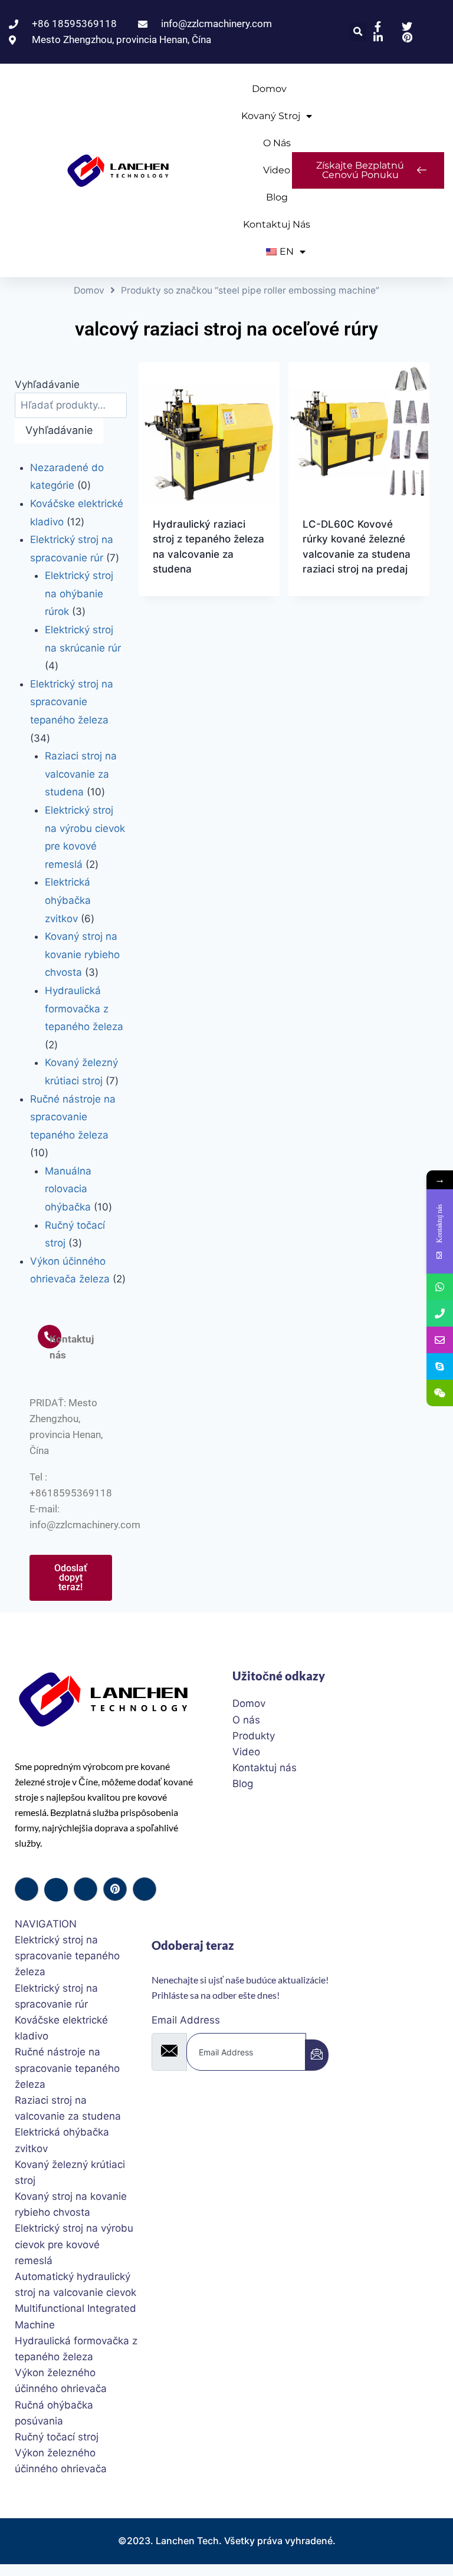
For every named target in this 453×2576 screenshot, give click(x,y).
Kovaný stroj (271, 116)
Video (277, 170)
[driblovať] (115, 1889)
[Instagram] (145, 1889)
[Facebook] (27, 1889)
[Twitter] (56, 1890)
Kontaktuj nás (277, 224)
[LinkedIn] (86, 1889)
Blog (277, 197)
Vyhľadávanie (47, 384)
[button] (358, 32)
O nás (277, 143)
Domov (269, 89)
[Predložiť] (317, 2055)
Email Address (186, 2020)
